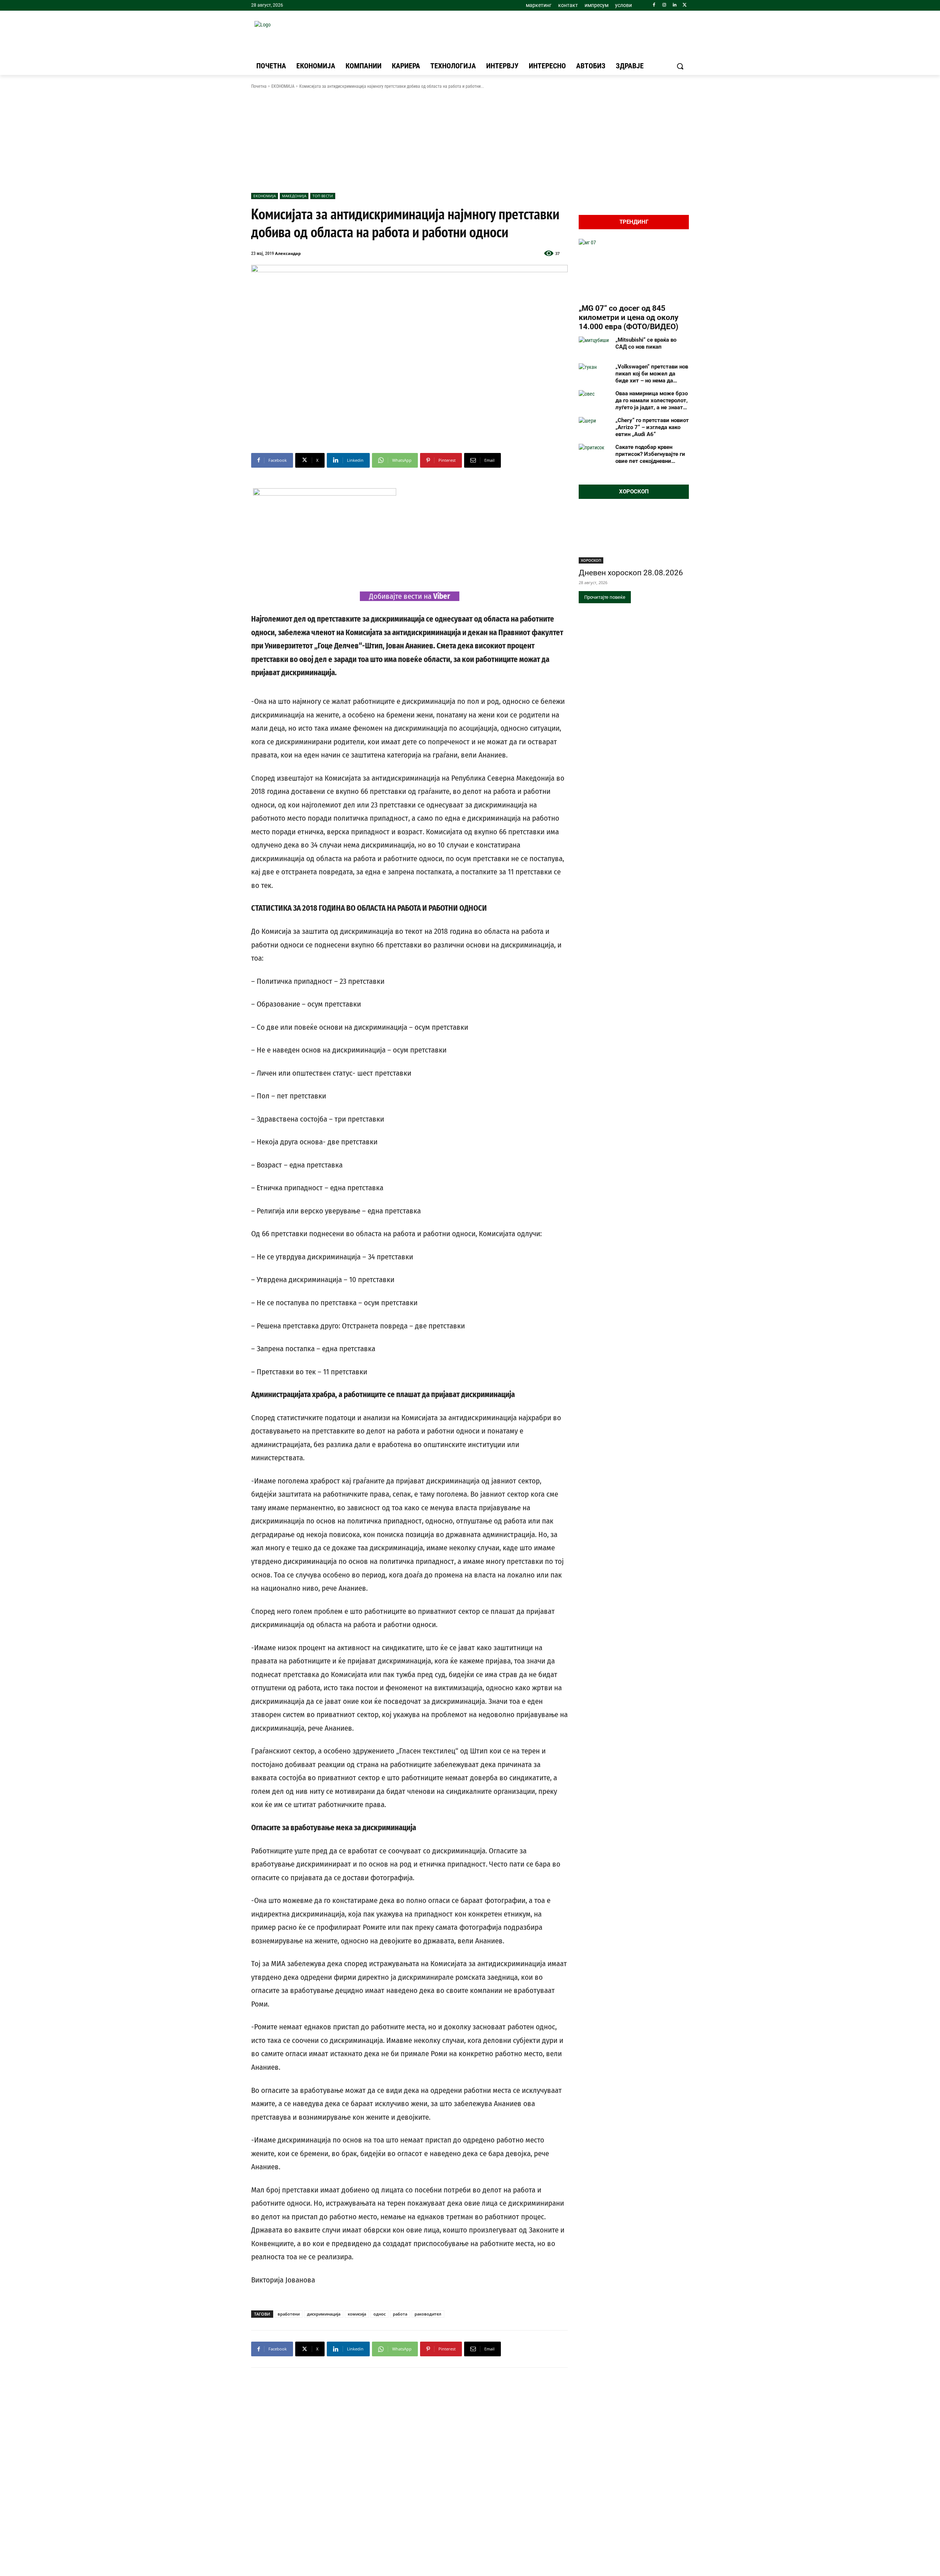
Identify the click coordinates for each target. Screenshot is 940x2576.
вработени (289, 2314)
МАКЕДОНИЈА (294, 196)
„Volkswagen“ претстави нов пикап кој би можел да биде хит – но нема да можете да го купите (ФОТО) (652, 374)
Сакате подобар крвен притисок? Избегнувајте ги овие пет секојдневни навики (650, 454)
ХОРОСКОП (591, 560)
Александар (288, 253)
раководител (428, 2314)
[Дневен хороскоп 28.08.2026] (634, 536)
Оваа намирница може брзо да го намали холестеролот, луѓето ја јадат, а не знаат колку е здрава (652, 400)
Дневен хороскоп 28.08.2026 (631, 573)
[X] (685, 5)
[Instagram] (664, 5)
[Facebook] (654, 5)
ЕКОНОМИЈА (283, 86)
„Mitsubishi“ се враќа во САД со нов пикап (646, 343)
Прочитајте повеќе (605, 597)
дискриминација (324, 2314)
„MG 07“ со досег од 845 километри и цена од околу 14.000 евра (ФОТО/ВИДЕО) (629, 317)
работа (400, 2314)
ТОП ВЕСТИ (323, 196)
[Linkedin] (674, 5)
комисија (357, 2314)
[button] (680, 66)
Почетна (259, 86)
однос (379, 2314)
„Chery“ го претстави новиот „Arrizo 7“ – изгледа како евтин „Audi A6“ (652, 427)
